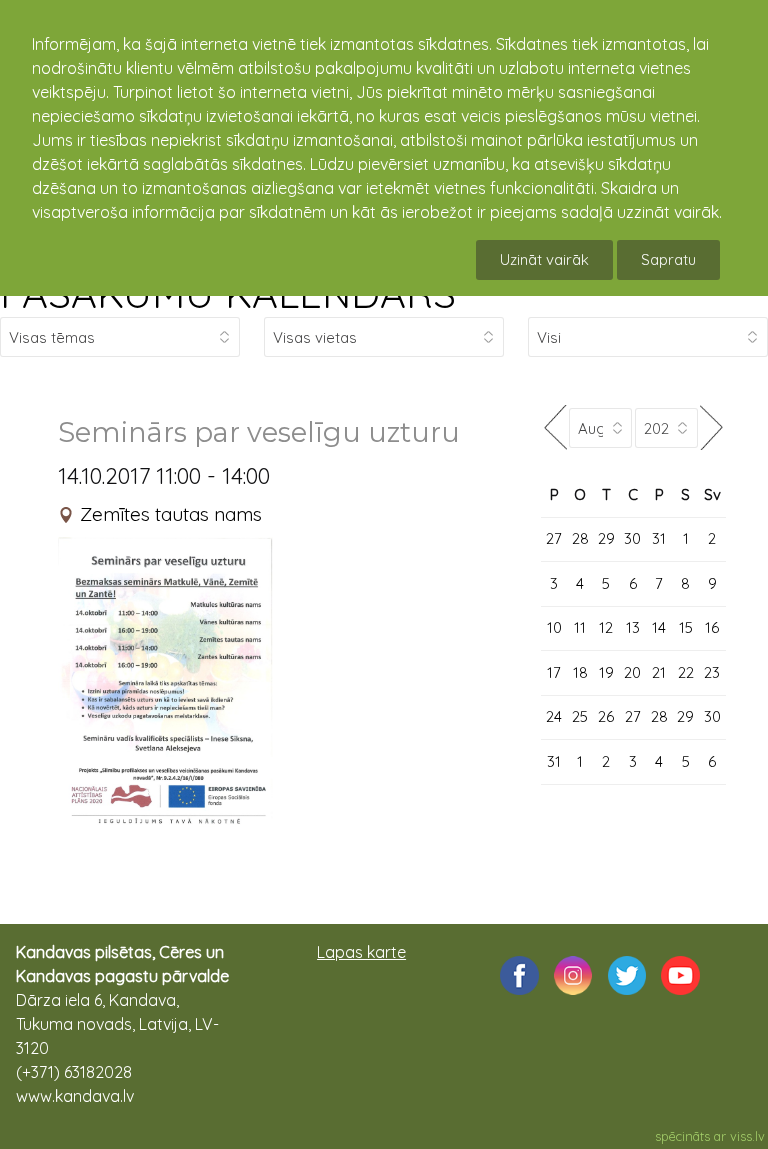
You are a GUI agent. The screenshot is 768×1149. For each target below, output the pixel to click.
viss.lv (747, 1136)
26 (606, 716)
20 (632, 672)
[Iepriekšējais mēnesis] (555, 427)
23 (712, 672)
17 (554, 672)
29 (606, 538)
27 (554, 538)
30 (632, 538)
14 (659, 627)
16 (712, 627)
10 (554, 627)
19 (606, 672)
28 (580, 538)
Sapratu (668, 259)
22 (686, 672)
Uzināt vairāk (544, 259)
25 (580, 716)
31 (659, 538)
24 (554, 716)
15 (686, 627)
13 (633, 627)
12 (606, 627)
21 (659, 672)
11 (580, 627)
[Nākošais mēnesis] (712, 427)
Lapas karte (361, 952)
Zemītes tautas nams (171, 514)
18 (580, 672)
